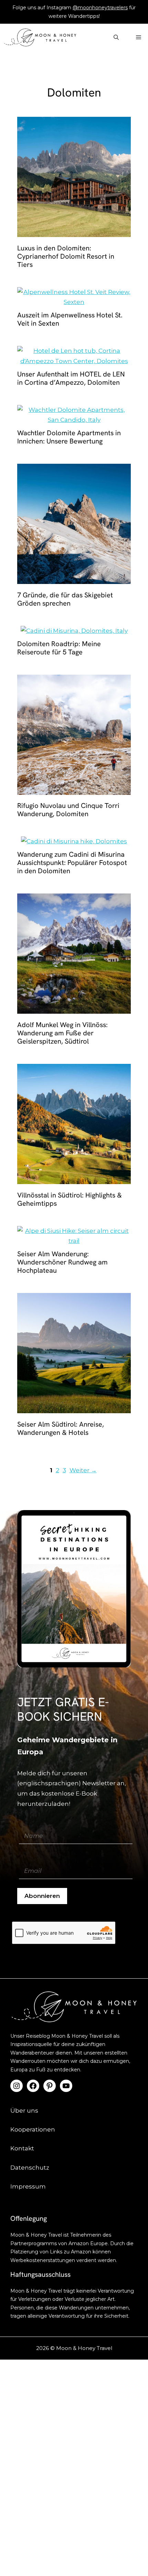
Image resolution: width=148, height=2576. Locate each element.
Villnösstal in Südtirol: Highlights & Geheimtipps (70, 1199)
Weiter (83, 1470)
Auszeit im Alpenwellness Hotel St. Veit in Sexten (70, 319)
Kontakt (22, 2148)
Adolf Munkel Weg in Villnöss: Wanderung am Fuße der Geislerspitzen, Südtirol (62, 1033)
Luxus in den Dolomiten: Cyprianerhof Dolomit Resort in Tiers (66, 256)
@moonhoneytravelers (100, 8)
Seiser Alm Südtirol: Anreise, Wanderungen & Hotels (61, 1428)
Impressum (28, 2186)
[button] (116, 37)
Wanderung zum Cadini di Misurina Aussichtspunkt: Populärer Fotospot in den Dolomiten (72, 863)
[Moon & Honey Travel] (40, 37)
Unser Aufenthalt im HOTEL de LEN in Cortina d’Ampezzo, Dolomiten (71, 378)
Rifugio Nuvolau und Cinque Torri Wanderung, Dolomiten (68, 810)
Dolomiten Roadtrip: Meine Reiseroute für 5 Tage (59, 648)
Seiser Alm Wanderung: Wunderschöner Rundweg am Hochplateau (62, 1262)
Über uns (24, 2111)
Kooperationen (33, 2129)
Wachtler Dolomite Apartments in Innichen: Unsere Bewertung (69, 437)
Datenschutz (30, 2168)
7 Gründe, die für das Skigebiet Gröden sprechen (65, 599)
